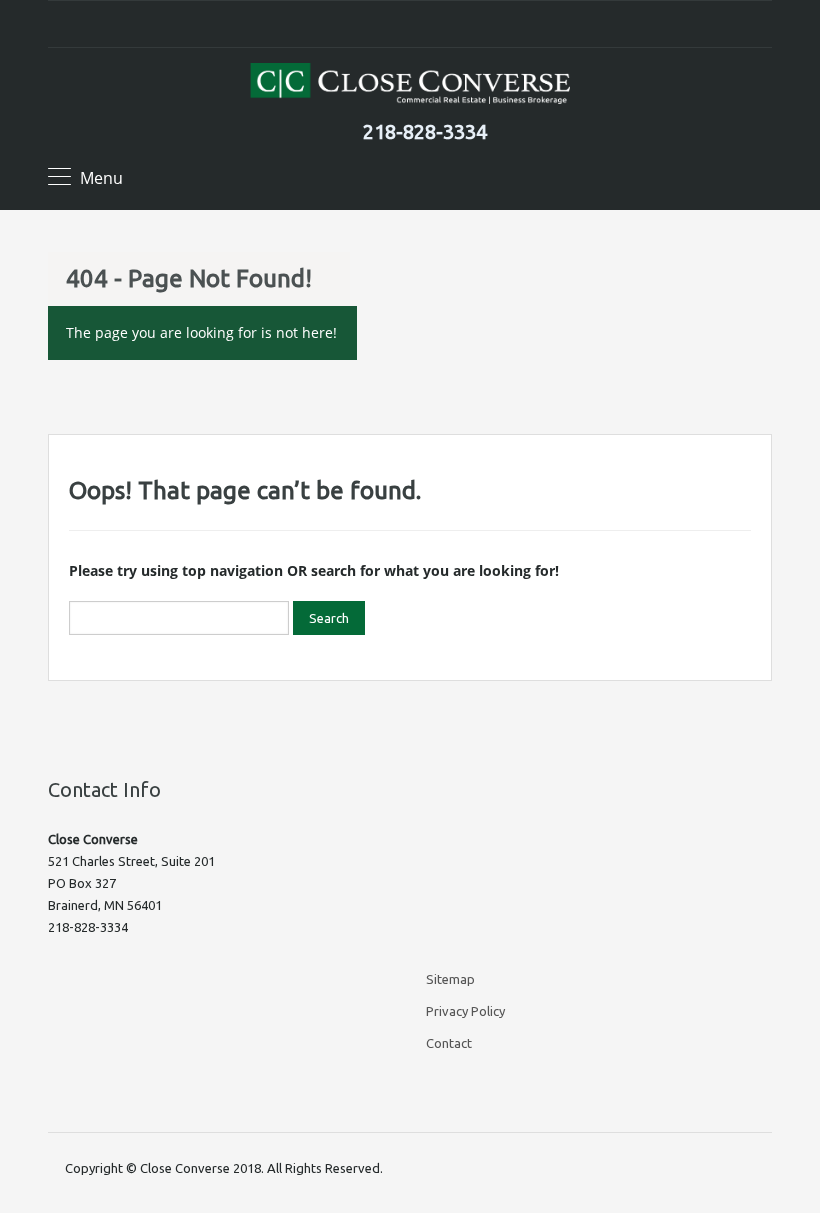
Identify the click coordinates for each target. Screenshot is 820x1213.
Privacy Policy (465, 1011)
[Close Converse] (410, 86)
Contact (449, 1043)
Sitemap (450, 979)
